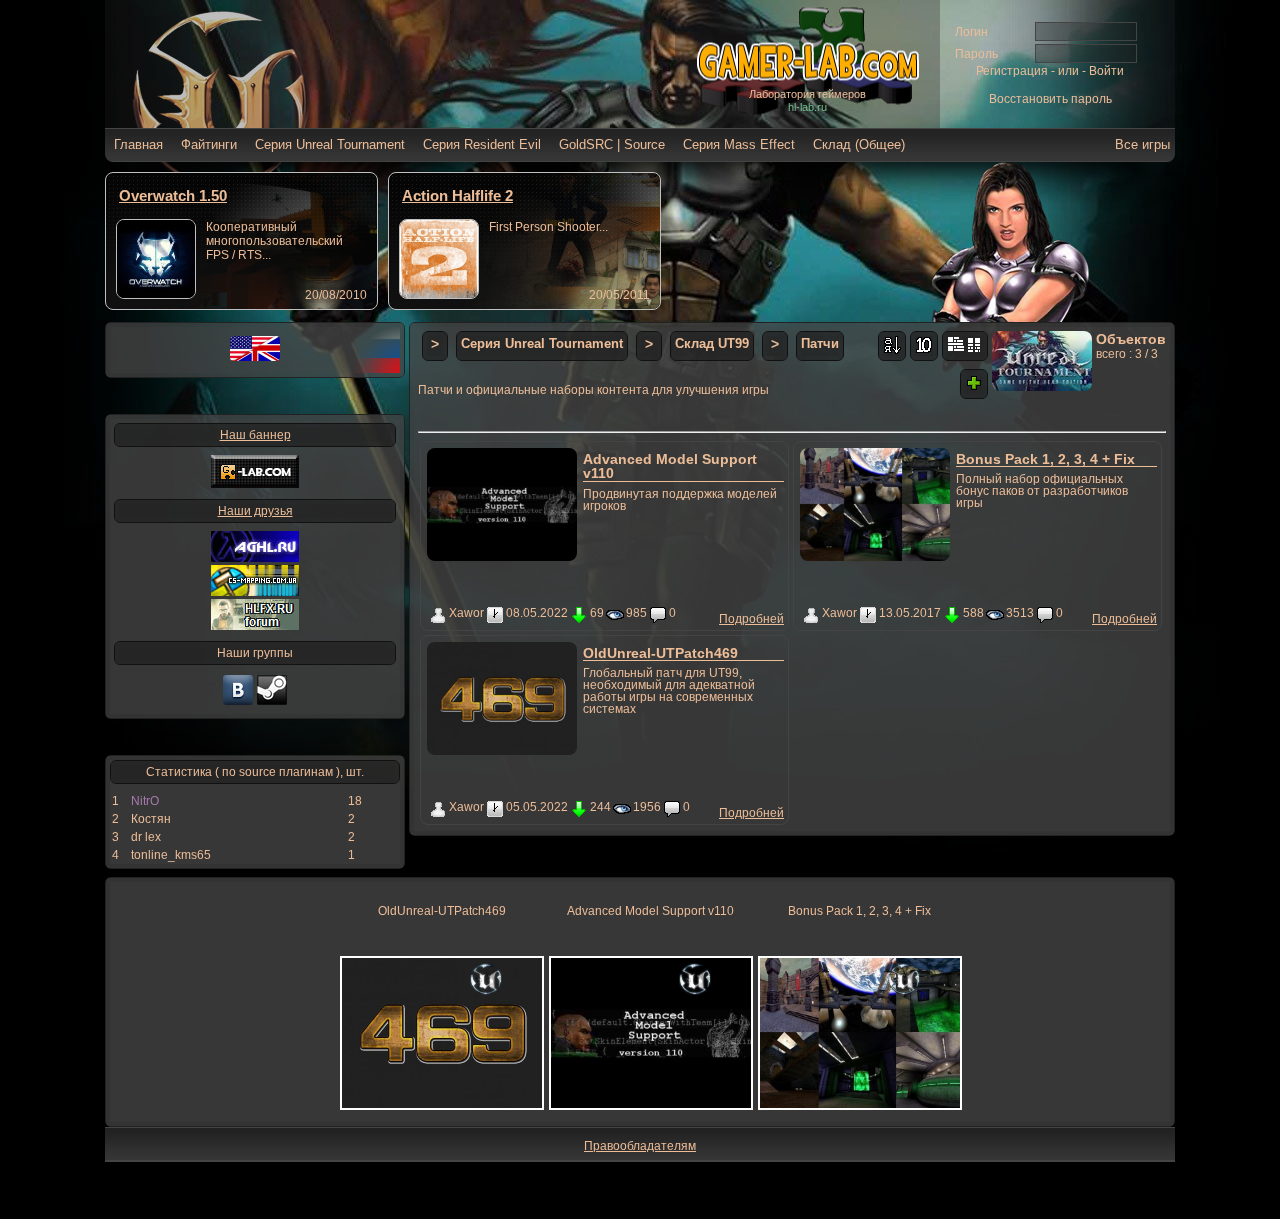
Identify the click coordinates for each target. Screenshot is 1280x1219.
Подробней (751, 619)
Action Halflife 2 (457, 195)
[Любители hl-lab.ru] (272, 703)
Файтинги (209, 144)
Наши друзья (255, 511)
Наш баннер (255, 435)
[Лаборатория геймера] (238, 703)
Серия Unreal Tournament (330, 144)
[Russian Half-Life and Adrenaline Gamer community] (255, 558)
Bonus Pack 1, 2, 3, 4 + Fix (1045, 459)
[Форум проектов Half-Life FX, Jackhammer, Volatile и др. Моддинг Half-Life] (255, 626)
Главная (138, 144)
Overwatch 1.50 (173, 195)
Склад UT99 (712, 343)
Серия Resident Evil (482, 144)
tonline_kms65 (171, 855)
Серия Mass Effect (739, 144)
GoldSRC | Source (612, 144)
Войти (1106, 71)
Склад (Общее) (859, 144)
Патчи (820, 343)
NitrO (145, 801)
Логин (971, 32)
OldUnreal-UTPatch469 (660, 653)
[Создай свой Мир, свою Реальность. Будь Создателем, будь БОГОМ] (255, 592)
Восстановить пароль (1050, 99)
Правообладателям (640, 1146)
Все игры (1142, 144)
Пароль (976, 54)
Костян (151, 819)
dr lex (146, 837)
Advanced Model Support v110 (670, 466)
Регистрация (1012, 71)
